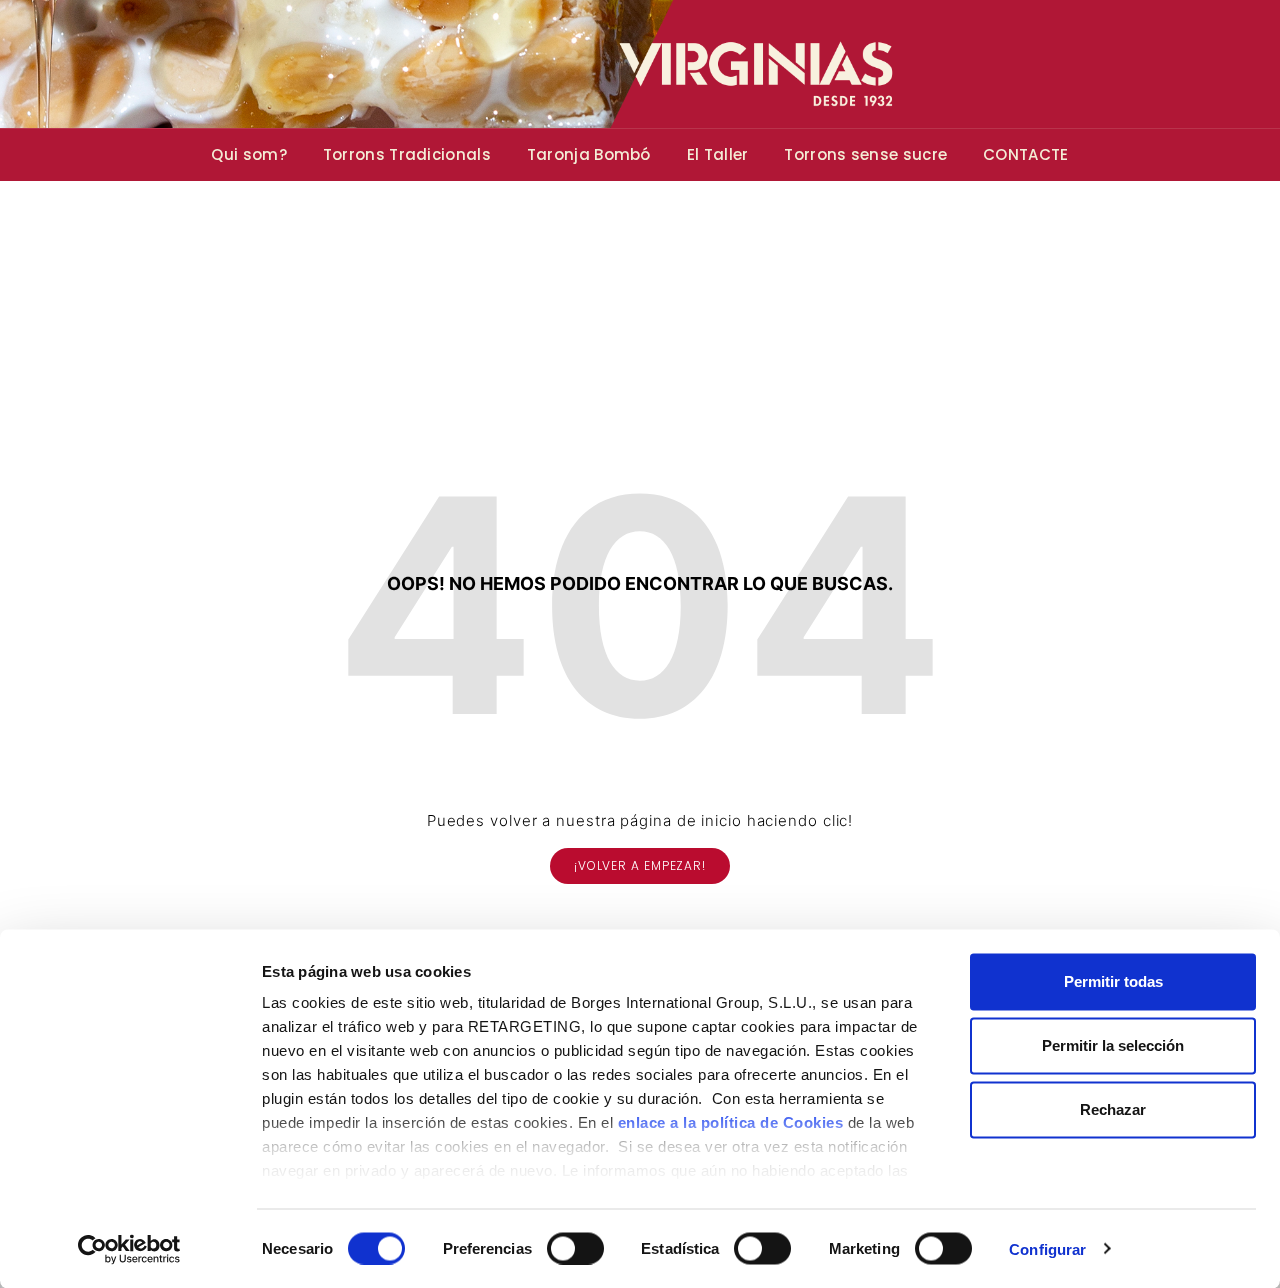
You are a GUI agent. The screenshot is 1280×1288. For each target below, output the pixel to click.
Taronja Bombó (589, 154)
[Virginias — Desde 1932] (640, 64)
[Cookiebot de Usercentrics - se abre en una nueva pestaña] (129, 1249)
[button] (640, 866)
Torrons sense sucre (865, 154)
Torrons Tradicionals (407, 154)
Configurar (1047, 1248)
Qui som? (248, 154)
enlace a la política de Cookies (731, 1122)
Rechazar (1113, 1109)
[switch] (575, 1248)
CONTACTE (1025, 154)
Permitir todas (1113, 981)
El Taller (718, 154)
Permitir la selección (1113, 1045)
